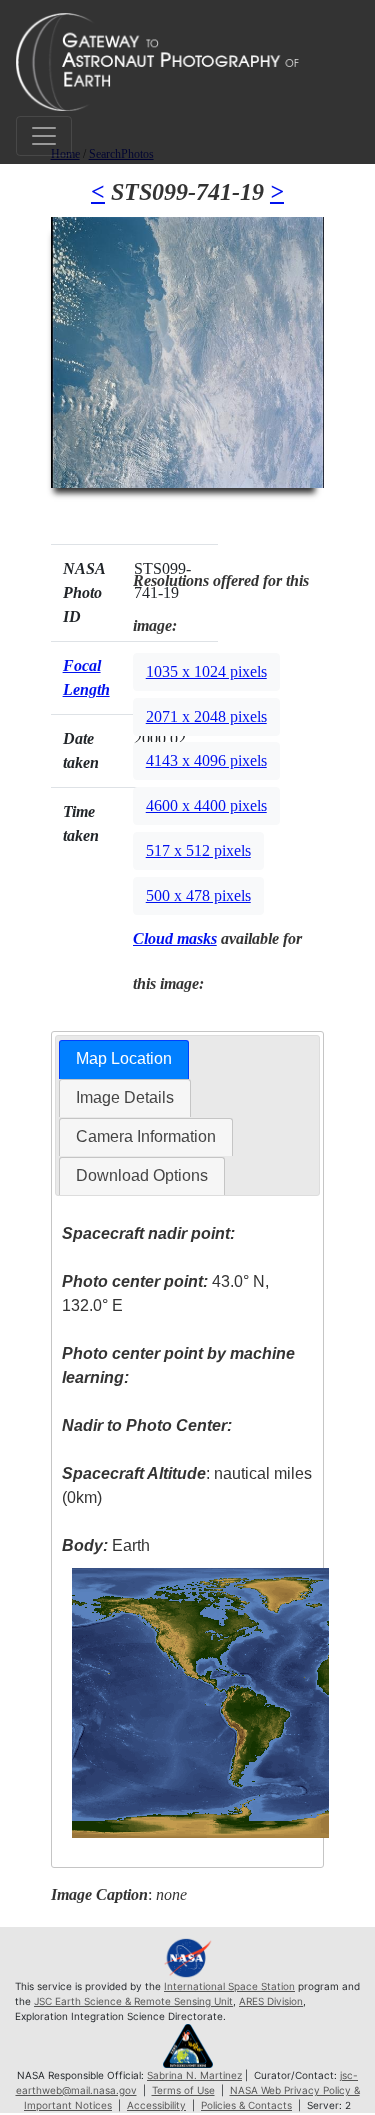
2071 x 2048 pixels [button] (206, 716)
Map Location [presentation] (124, 1058)
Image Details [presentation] (125, 1097)
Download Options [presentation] (142, 1175)
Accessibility (156, 2105)
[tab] (124, 1059)
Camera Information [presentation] (146, 1136)
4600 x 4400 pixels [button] (206, 805)
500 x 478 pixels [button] (198, 895)
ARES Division (271, 2001)
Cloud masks (175, 938)
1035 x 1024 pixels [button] (206, 671)
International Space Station (229, 1986)
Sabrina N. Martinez (194, 2075)
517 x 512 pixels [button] (198, 850)
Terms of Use (183, 2090)
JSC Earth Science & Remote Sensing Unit (133, 2001)
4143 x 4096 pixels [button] (206, 760)
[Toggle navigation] (44, 136)
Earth (106, 1545)
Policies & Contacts (246, 2105)
